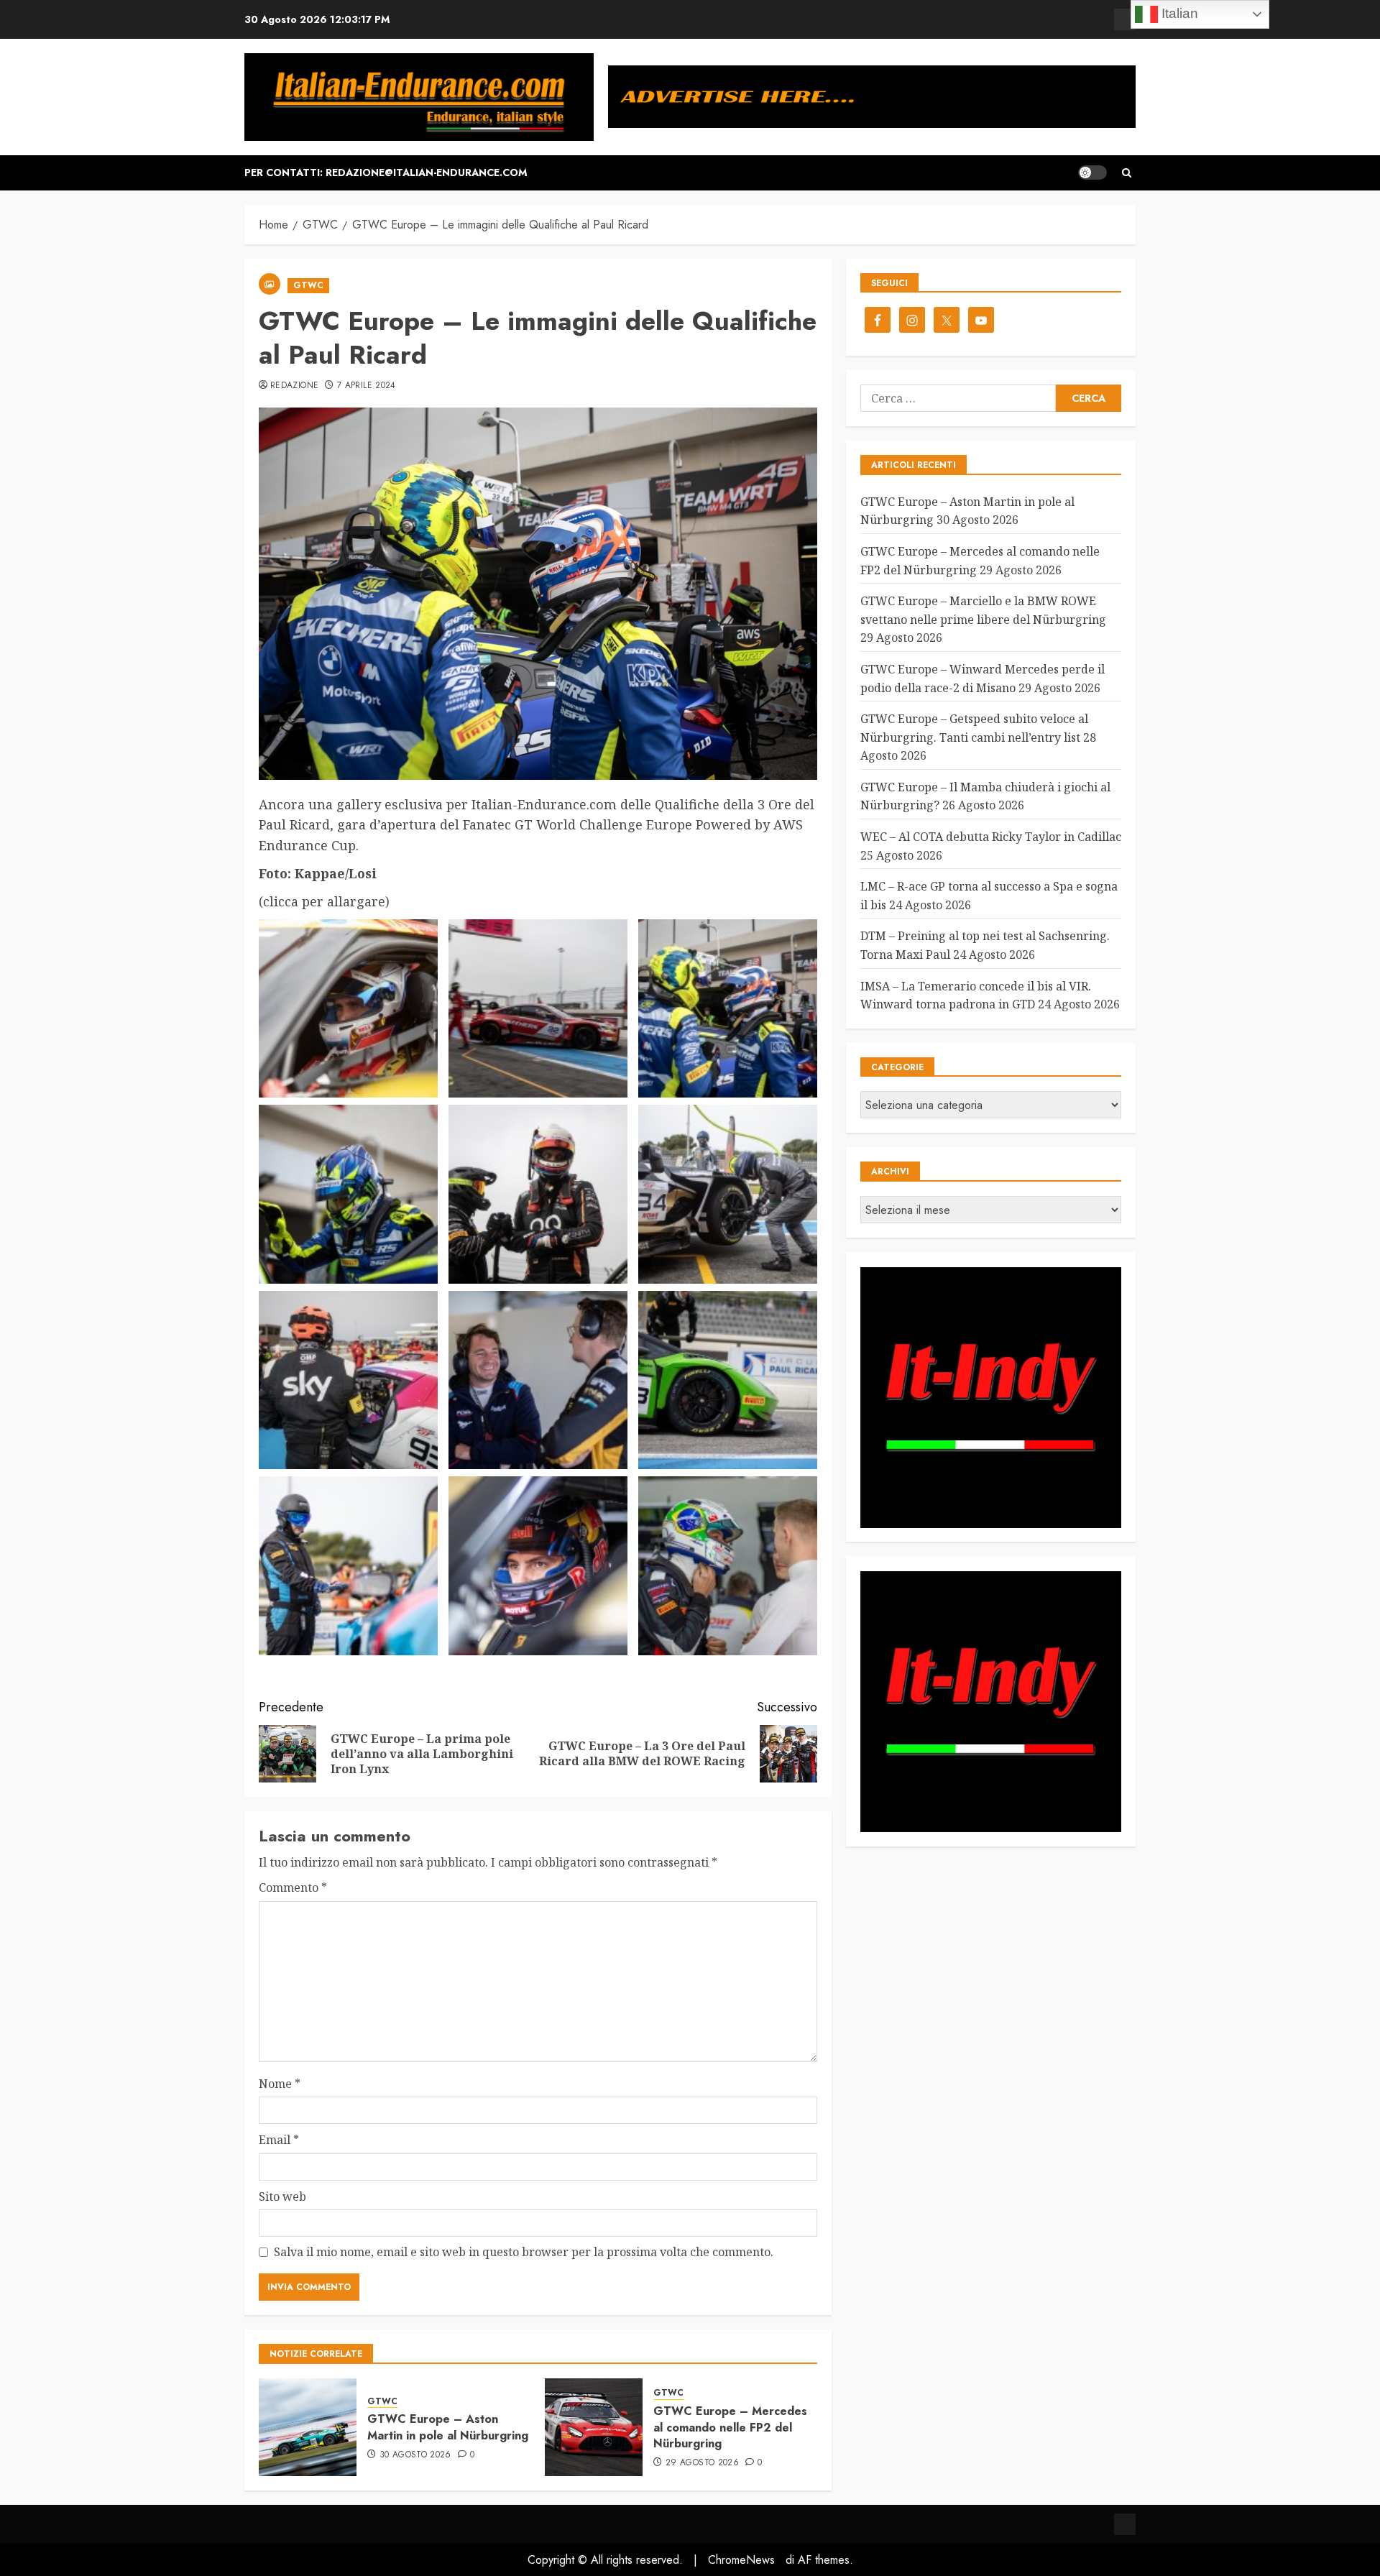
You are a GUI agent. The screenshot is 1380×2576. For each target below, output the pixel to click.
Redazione (294, 386)
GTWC (308, 285)
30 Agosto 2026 (415, 2455)
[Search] (1127, 173)
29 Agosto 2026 (702, 2463)
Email (279, 2140)
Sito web (282, 2196)
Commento (293, 1887)
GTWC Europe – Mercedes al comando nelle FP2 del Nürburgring (730, 2427)
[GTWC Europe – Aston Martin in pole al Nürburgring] (308, 2427)
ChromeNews (741, 2560)
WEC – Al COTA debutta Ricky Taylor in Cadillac (991, 837)
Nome (280, 2084)
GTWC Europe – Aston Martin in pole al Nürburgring (448, 2427)
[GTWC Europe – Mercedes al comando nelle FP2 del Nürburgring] (594, 2427)
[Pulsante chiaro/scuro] (1092, 172)
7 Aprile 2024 (367, 386)
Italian (1178, 13)
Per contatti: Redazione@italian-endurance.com (386, 172)
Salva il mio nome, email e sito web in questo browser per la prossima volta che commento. (524, 2252)
